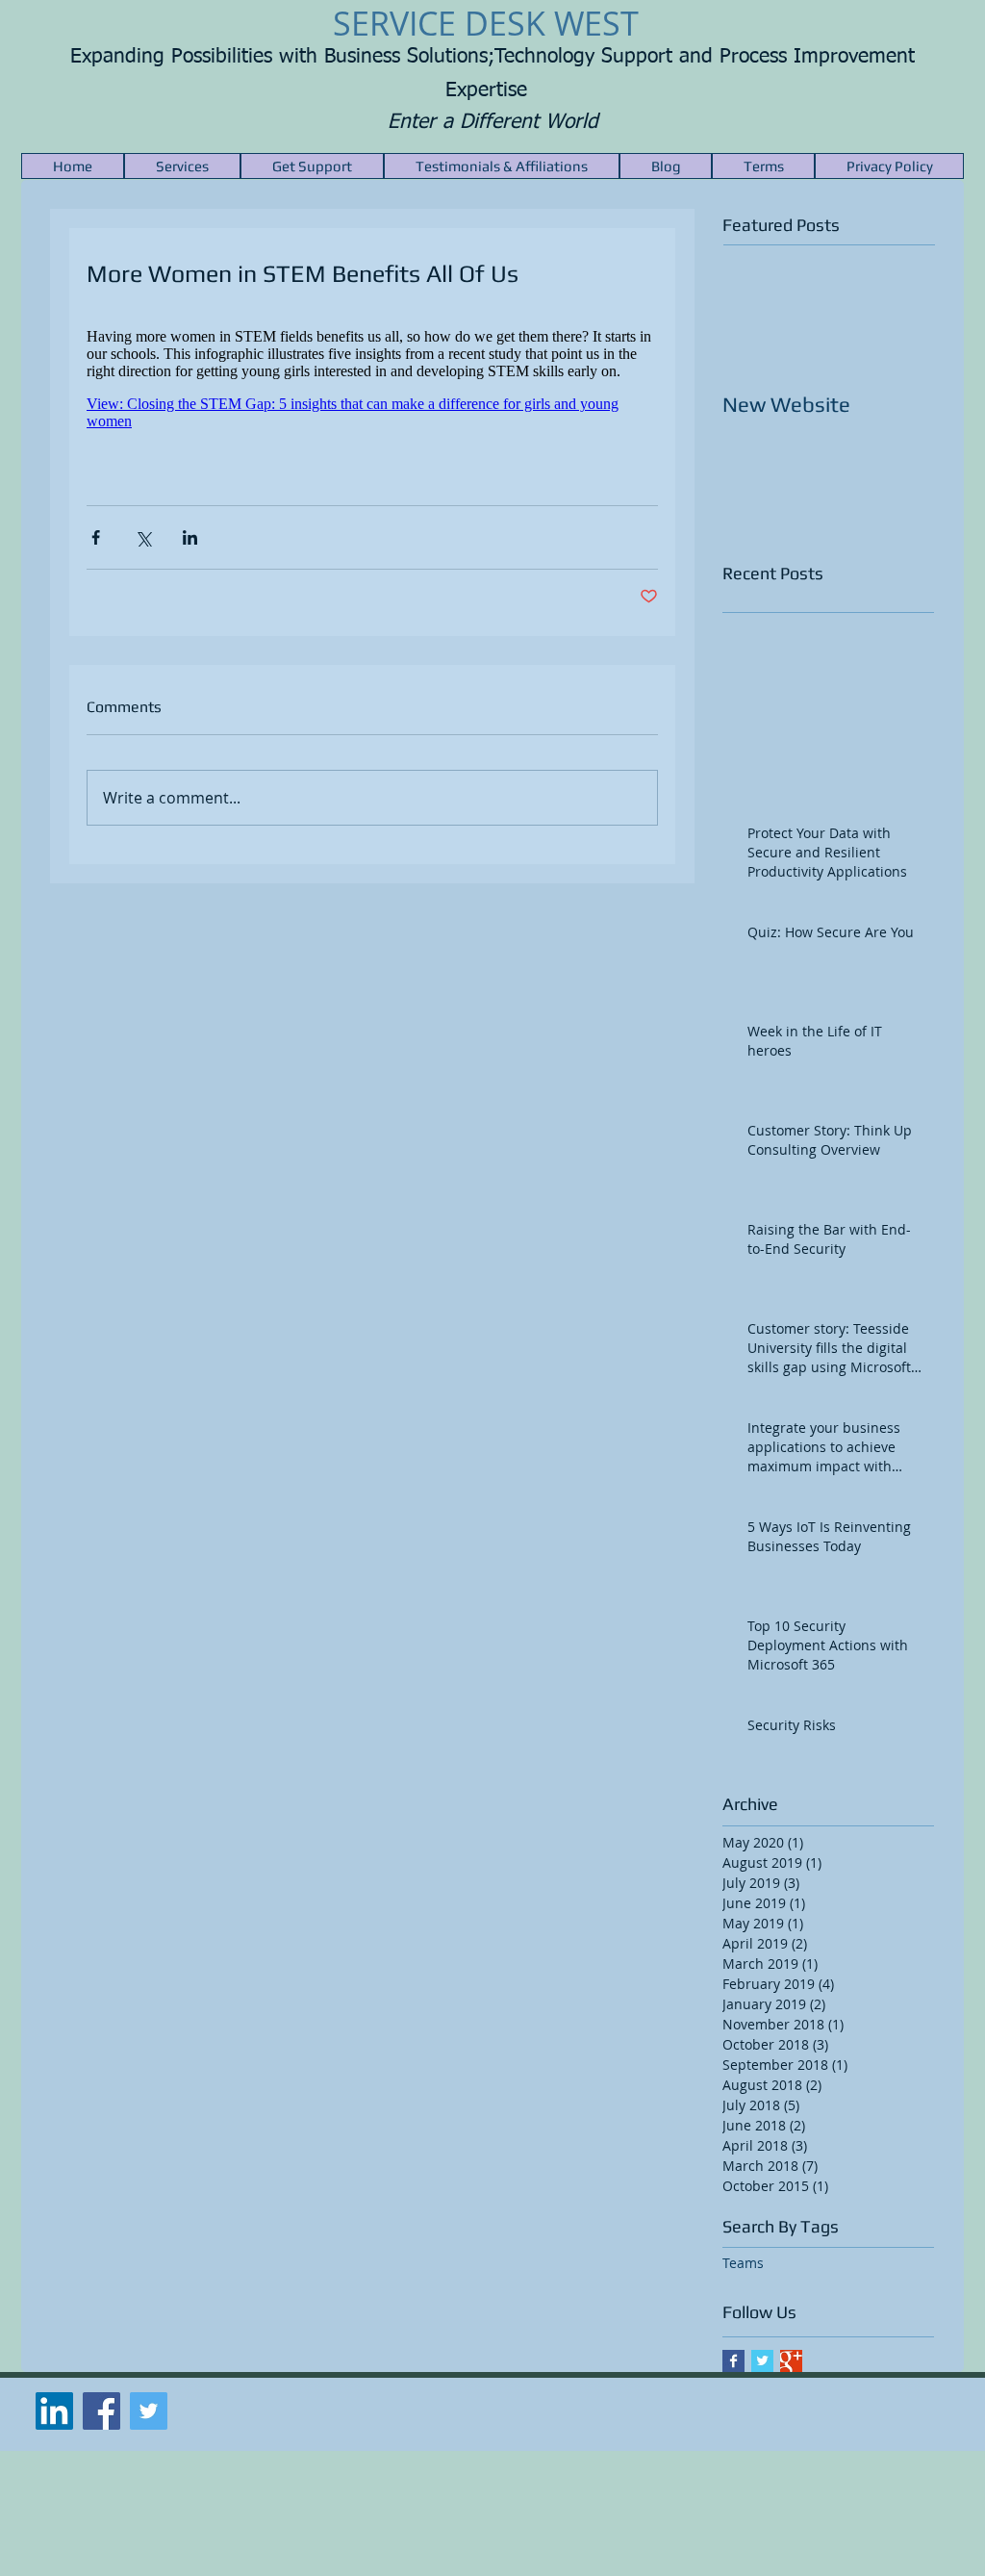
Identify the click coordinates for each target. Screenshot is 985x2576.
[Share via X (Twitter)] (143, 537)
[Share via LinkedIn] (190, 537)
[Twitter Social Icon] (149, 2411)
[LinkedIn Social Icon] (54, 2411)
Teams (743, 2263)
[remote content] (372, 387)
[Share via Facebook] (96, 537)
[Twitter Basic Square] (762, 2361)
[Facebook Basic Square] (733, 2361)
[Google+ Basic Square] (791, 2361)
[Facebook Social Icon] (101, 2411)
